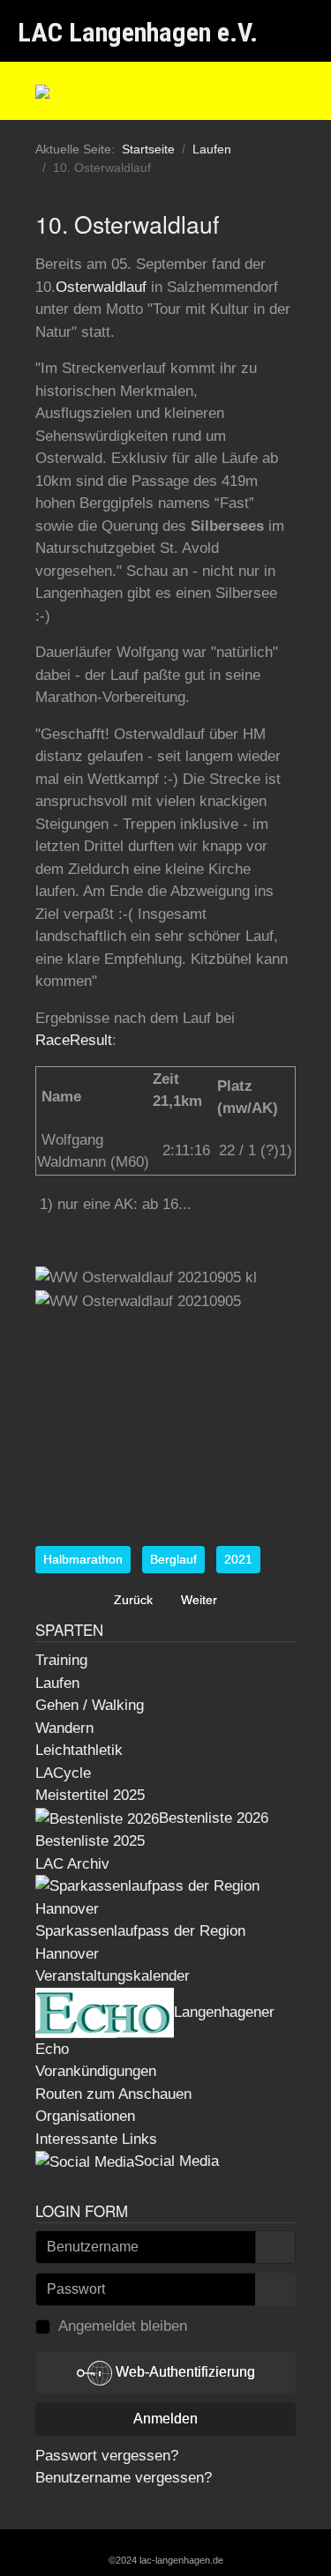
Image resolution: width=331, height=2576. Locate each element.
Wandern (64, 1728)
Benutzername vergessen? (124, 2478)
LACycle (63, 1773)
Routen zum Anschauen (113, 2094)
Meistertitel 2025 (90, 1795)
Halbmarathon (83, 1559)
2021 (238, 1559)
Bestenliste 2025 (90, 1841)
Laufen (57, 1683)
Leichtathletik (79, 1750)
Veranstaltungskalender (113, 1976)
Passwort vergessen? (107, 2456)
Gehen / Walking (90, 1705)
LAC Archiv (72, 1864)
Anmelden (165, 2419)
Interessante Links (96, 2139)
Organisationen (85, 2116)
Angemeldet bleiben (123, 2326)
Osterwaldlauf (101, 287)
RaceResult (74, 1040)
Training (61, 1660)
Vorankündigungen (96, 2071)
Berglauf (173, 1559)
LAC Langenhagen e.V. (138, 32)
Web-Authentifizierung (184, 2372)
